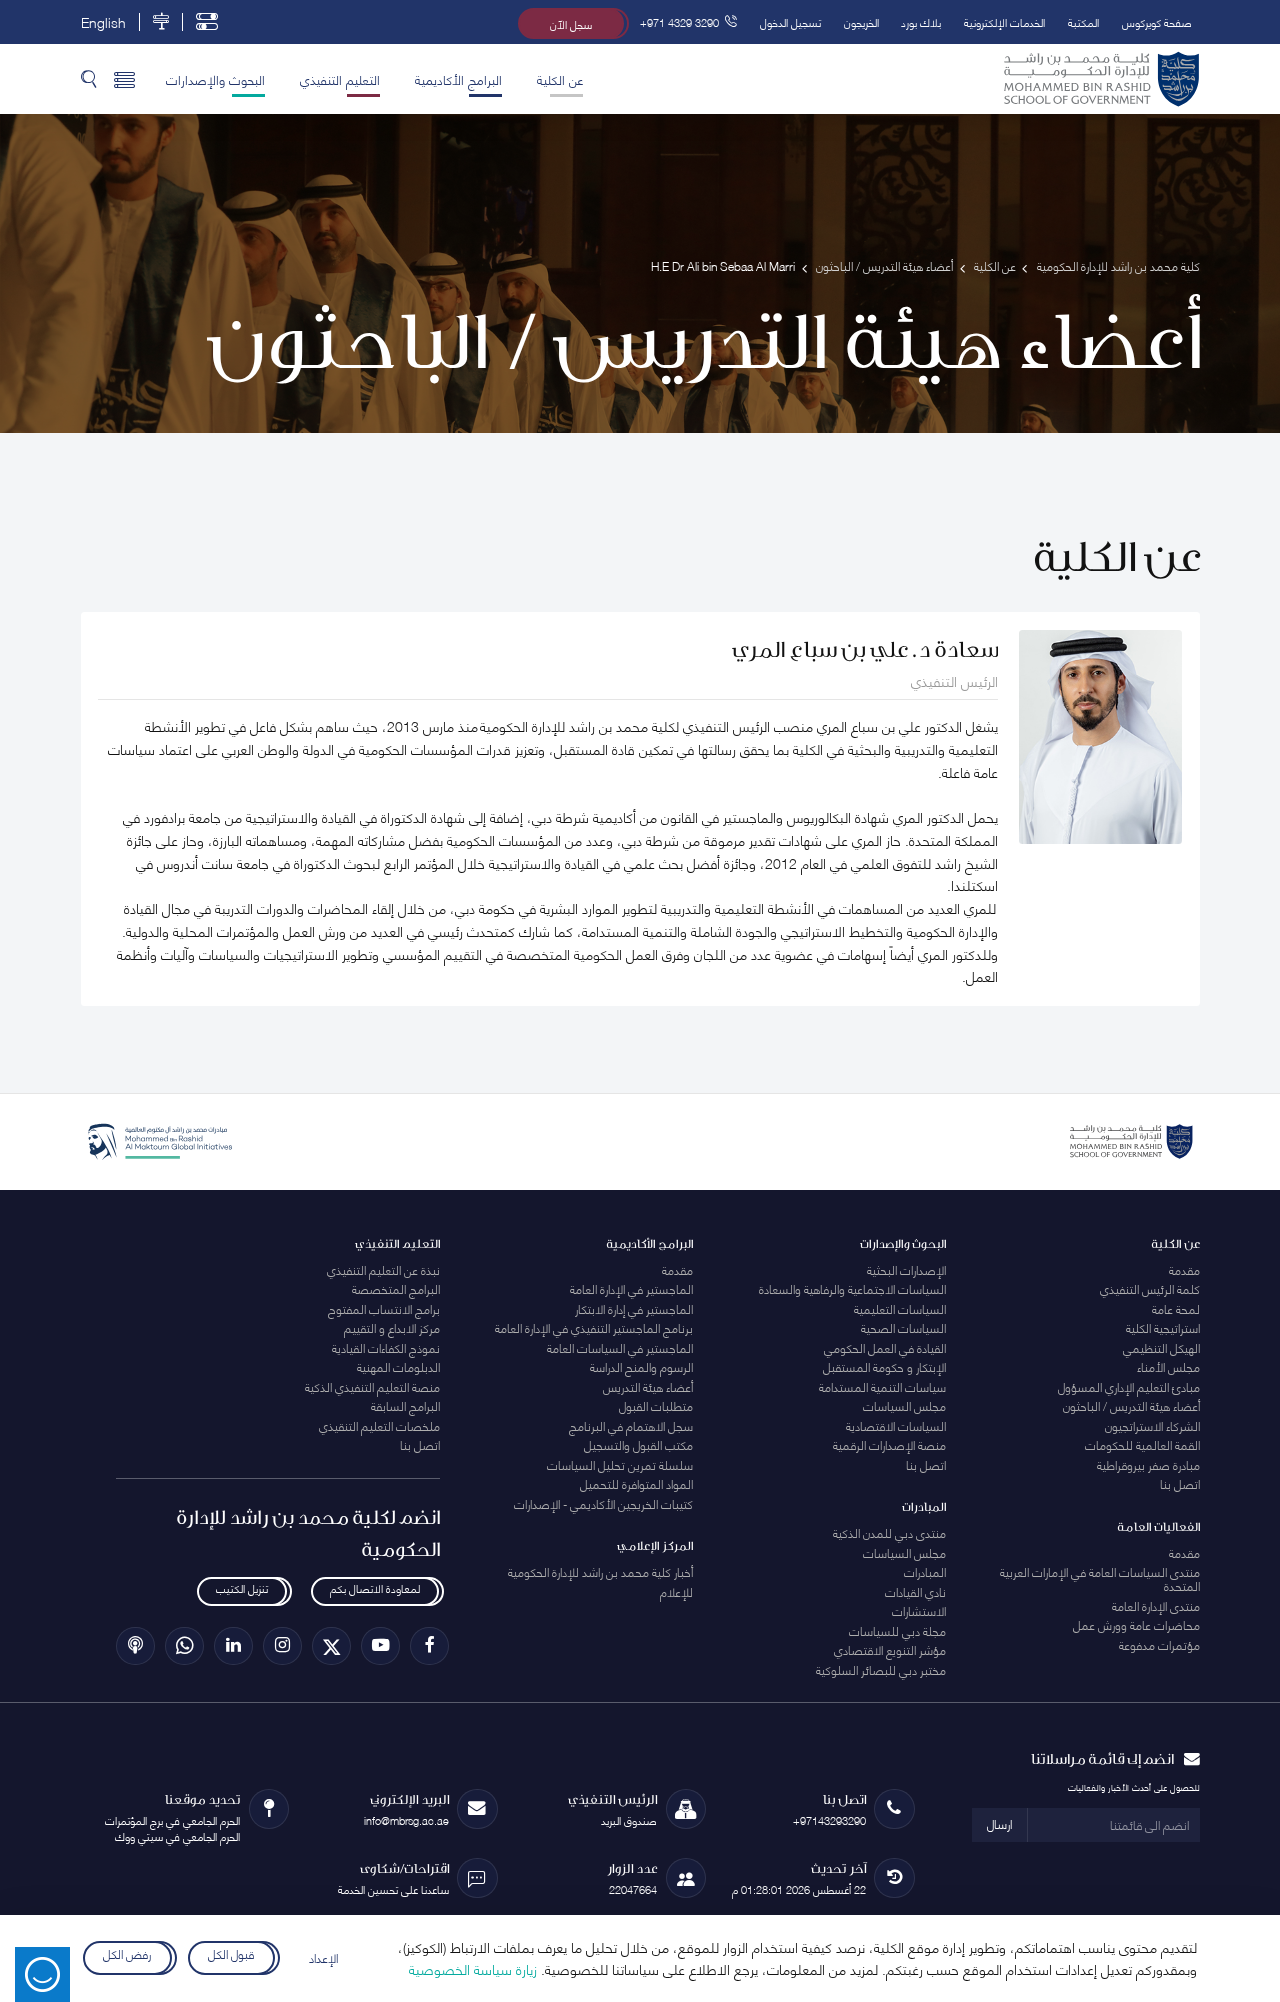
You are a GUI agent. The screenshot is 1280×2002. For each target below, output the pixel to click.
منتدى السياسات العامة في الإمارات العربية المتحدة (1100, 1578)
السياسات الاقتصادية (896, 1425)
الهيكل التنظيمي (1161, 1347)
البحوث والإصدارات (215, 79)
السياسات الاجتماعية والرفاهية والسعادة (852, 1288)
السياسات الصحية (903, 1327)
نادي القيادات (915, 1591)
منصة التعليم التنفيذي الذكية (372, 1386)
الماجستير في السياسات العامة (620, 1347)
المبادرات (925, 1571)
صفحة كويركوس (1157, 21)
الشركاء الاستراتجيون (1152, 1425)
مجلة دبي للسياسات (897, 1630)
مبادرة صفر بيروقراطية (1148, 1464)
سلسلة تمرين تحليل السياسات (620, 1464)
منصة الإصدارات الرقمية (889, 1444)
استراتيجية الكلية (1163, 1327)
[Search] (89, 79)
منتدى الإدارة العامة (1156, 1605)
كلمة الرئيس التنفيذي (1150, 1288)
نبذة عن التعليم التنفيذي (383, 1269)
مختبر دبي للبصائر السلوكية (881, 1669)
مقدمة (1184, 1269)
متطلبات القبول (656, 1405)
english (103, 22)
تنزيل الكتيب (242, 1588)
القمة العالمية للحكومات (1142, 1444)
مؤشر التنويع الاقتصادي (890, 1649)
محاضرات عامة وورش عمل (1136, 1624)
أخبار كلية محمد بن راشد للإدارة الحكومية (600, 1571)
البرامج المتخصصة (396, 1288)
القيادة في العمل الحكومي (885, 1347)
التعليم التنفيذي (340, 79)
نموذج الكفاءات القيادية (386, 1347)
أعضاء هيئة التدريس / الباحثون (1131, 1405)
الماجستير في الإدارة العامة (631, 1288)
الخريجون (861, 21)
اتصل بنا (1180, 1483)
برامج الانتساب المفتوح (384, 1308)
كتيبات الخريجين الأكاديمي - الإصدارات (603, 1503)
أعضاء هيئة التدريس (648, 1386)
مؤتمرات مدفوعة (1159, 1644)
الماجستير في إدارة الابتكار (634, 1308)
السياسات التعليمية (900, 1308)
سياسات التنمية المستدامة (882, 1386)
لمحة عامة (1176, 1308)
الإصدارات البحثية (906, 1269)
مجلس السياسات (904, 1405)
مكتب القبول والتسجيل (638, 1444)
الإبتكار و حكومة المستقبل (884, 1366)
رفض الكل (127, 1954)
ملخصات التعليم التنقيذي (379, 1425)
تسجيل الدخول (790, 21)
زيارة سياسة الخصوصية (473, 1968)
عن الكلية (560, 79)
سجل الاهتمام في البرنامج (631, 1425)
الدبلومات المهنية (398, 1366)
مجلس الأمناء (1168, 1366)
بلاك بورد (921, 21)
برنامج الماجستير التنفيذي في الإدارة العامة (594, 1327)
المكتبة (1083, 21)
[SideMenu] (124, 79)
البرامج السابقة (405, 1405)
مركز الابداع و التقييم (392, 1327)
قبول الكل (231, 1954)
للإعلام (676, 1591)
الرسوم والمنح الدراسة (641, 1366)
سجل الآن (571, 23)
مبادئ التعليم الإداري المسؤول (1129, 1386)
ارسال (999, 1823)
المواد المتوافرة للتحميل (636, 1483)
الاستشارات (919, 1610)
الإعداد (323, 1957)
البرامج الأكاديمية (458, 79)
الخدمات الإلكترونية (1004, 21)
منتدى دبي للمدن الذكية (889, 1532)
